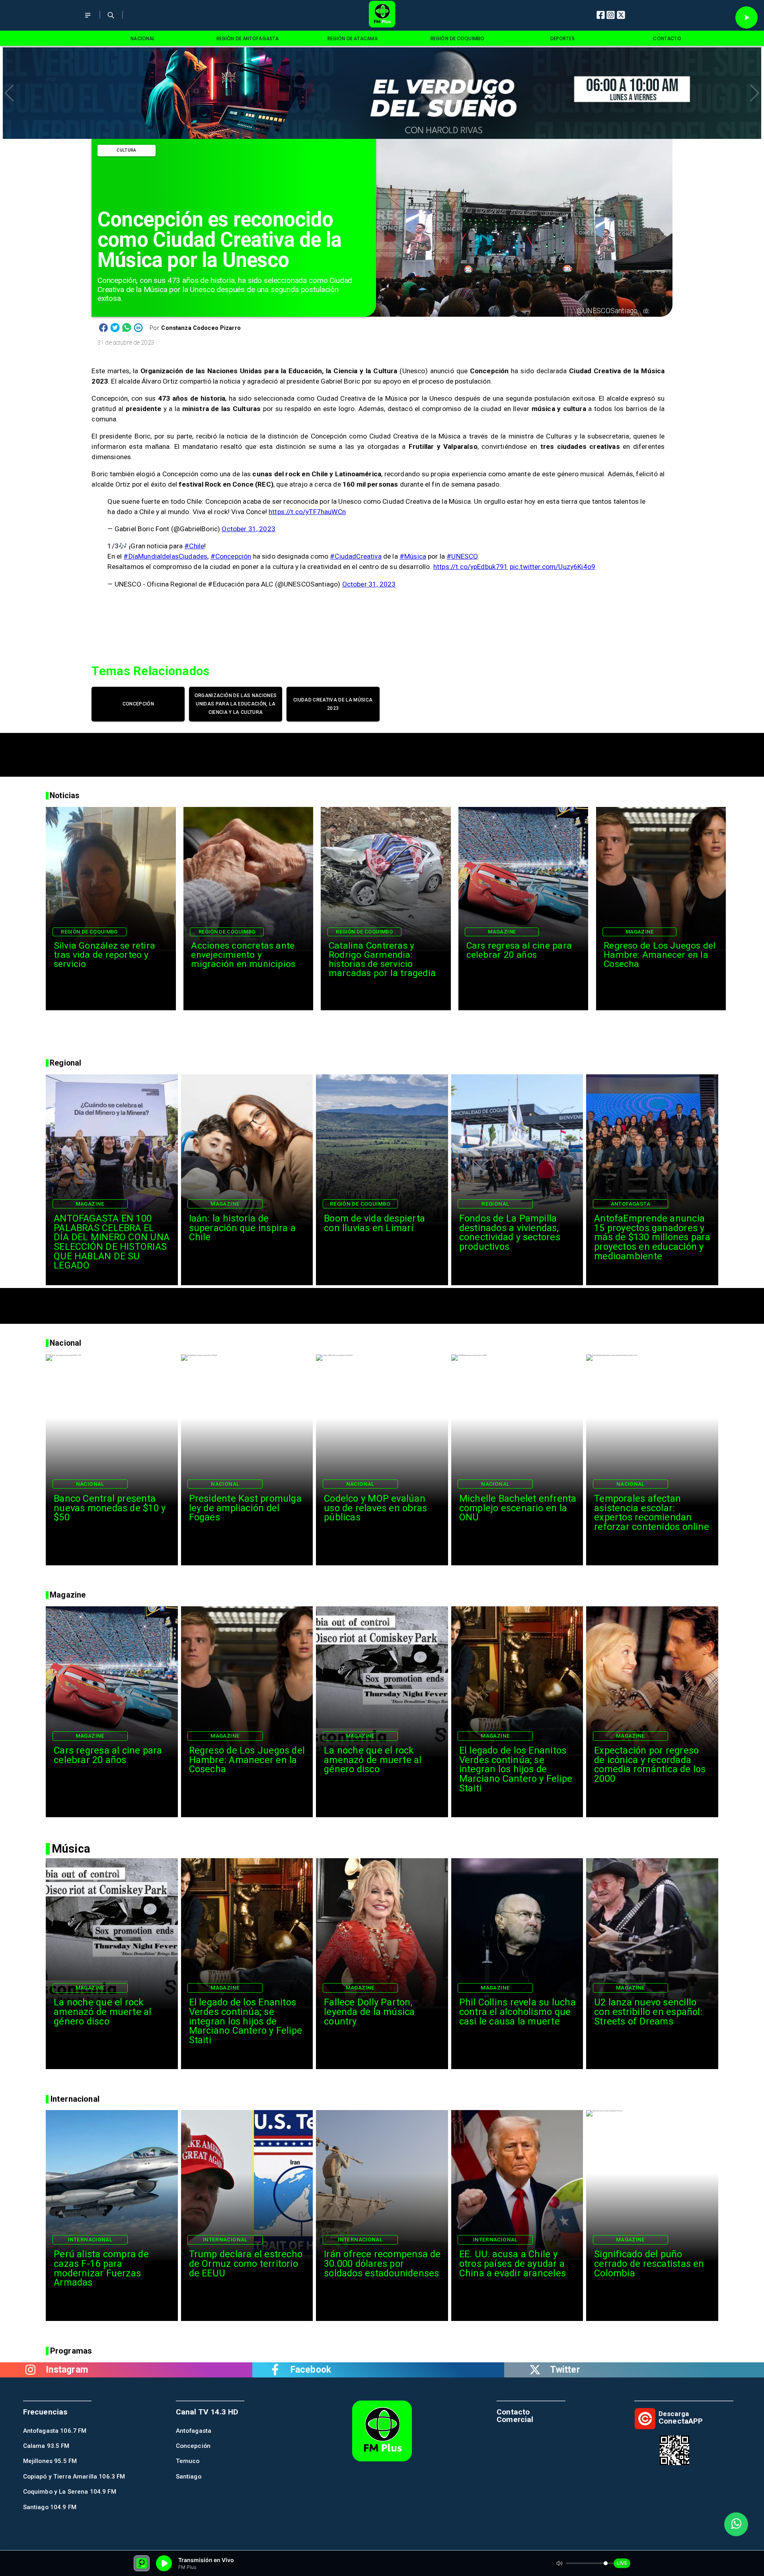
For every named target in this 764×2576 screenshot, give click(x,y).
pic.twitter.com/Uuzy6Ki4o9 (553, 567)
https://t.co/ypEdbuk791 (471, 567)
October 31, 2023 (248, 529)
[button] (9, 93)
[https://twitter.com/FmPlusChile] (535, 2370)
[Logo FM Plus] (382, 15)
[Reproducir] (746, 18)
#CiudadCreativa (356, 556)
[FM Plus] (88, 20)
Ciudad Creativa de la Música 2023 (333, 704)
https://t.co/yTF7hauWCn (307, 512)
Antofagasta (630, 1204)
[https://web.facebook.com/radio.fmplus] (275, 2370)
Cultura (126, 150)
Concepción (138, 704)
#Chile (194, 546)
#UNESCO (462, 556)
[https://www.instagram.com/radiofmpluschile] (30, 2370)
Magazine (502, 932)
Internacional (90, 2239)
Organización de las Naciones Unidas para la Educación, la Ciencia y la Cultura (236, 704)
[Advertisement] (382, 751)
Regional (495, 1204)
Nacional (90, 1484)
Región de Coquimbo (89, 932)
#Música (413, 556)
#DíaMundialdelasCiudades (165, 556)
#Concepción (231, 556)
